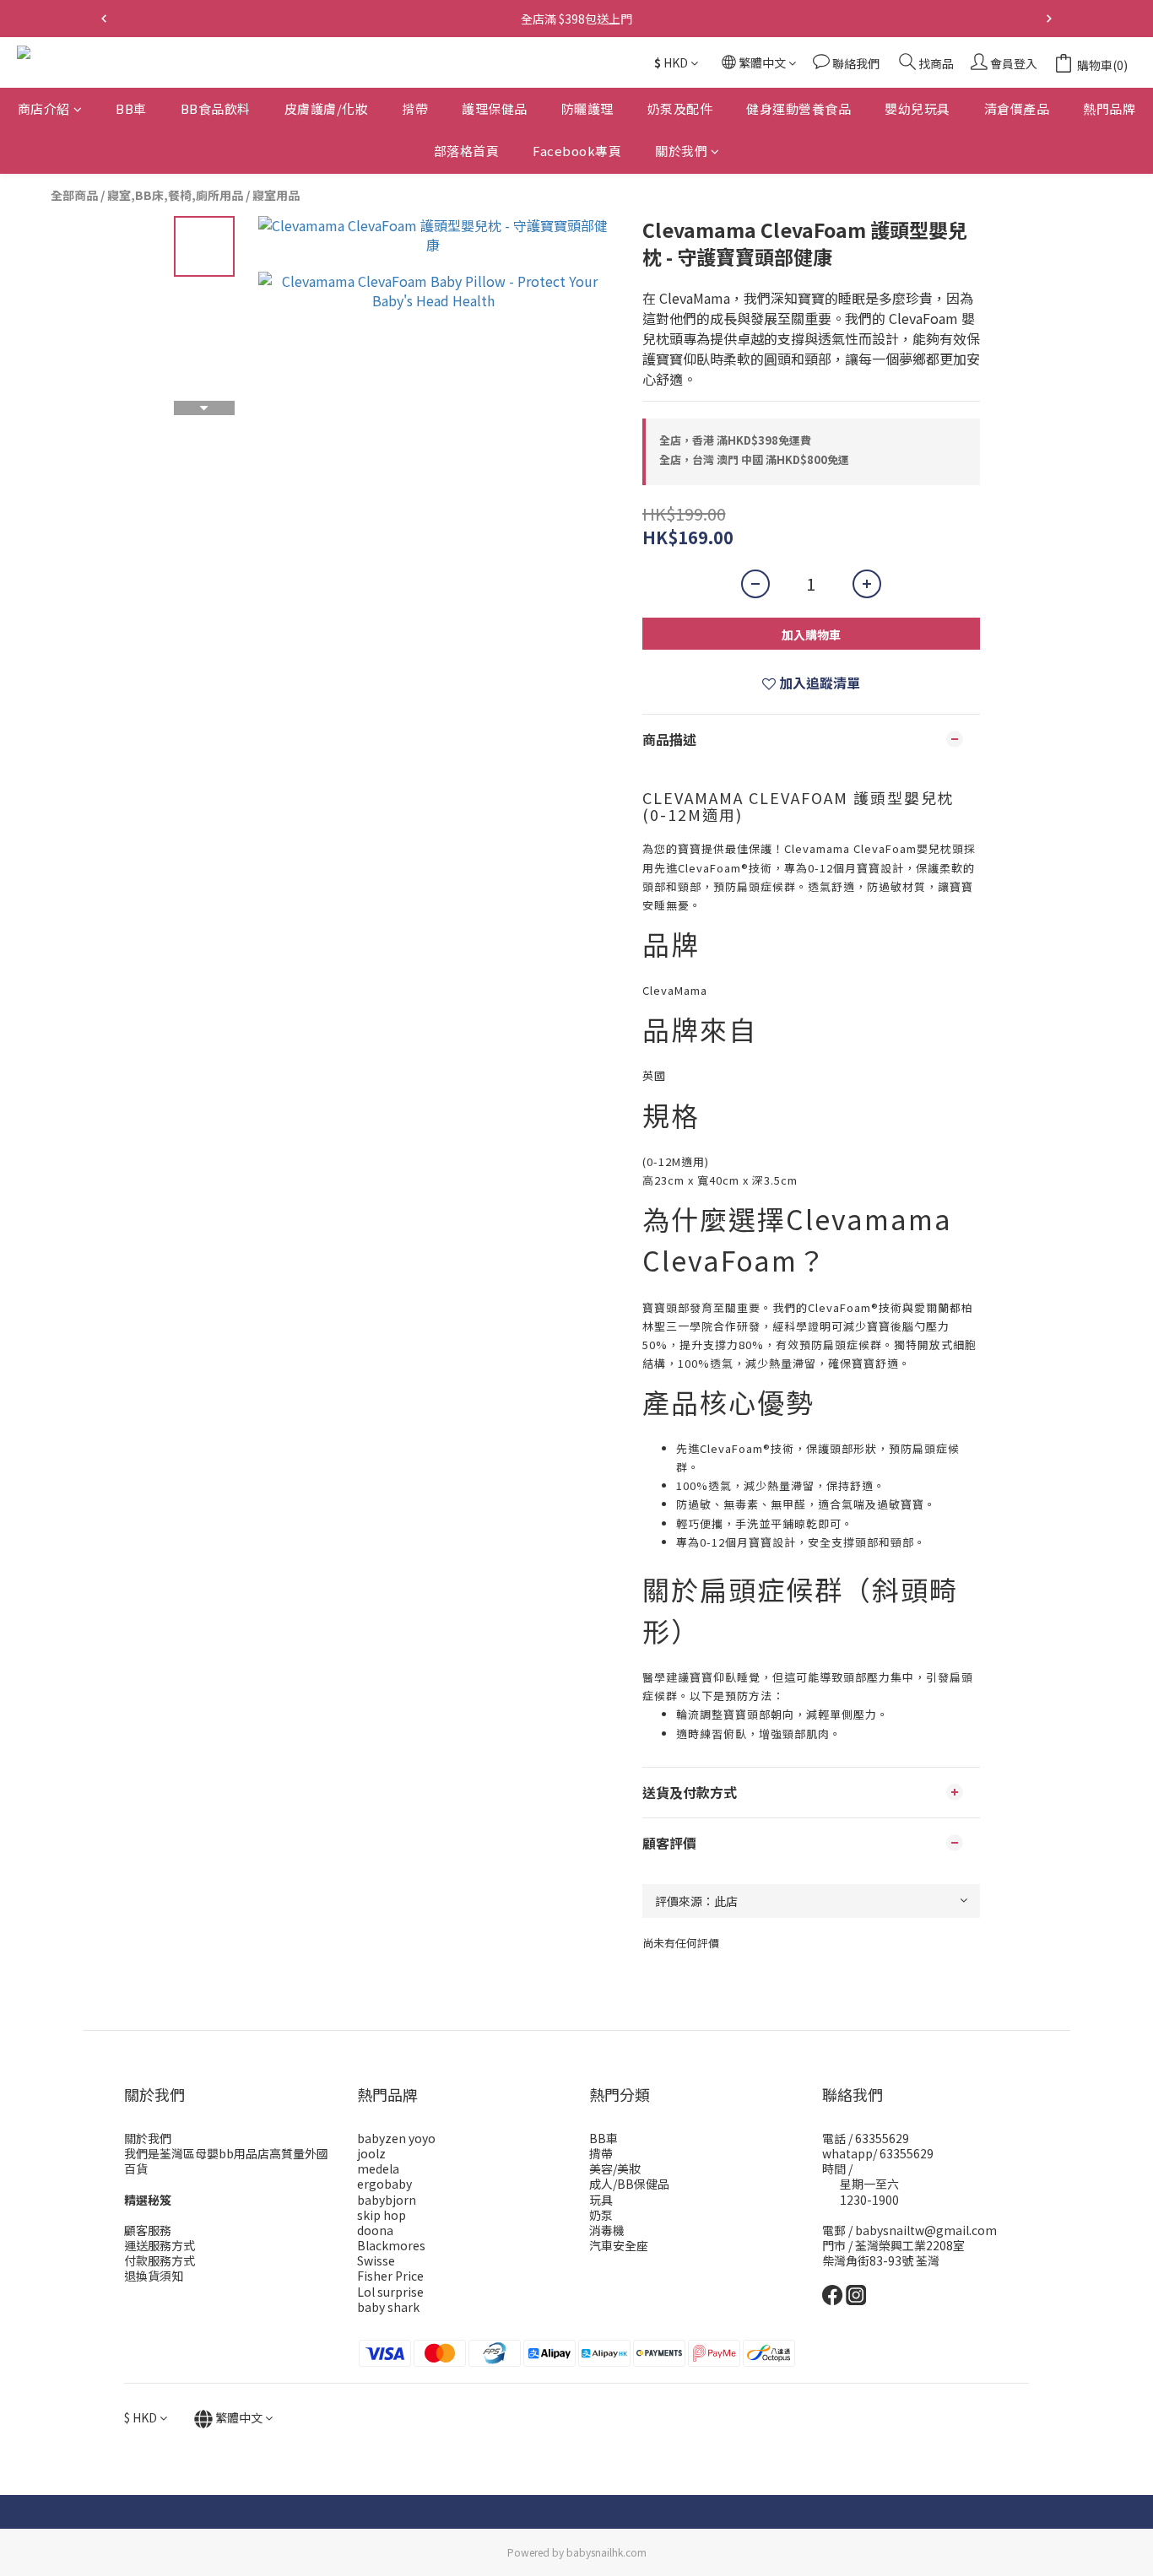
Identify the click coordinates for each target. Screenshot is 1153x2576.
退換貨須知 (154, 2276)
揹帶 (415, 108)
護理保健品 (495, 108)
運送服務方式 (160, 2245)
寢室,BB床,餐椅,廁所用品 (175, 195)
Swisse (376, 2260)
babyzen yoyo (396, 2138)
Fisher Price (390, 2276)
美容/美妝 (615, 2168)
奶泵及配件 (680, 108)
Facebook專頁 (577, 151)
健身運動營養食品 (798, 108)
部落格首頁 (467, 151)
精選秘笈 (148, 2200)
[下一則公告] (1049, 19)
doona (375, 2230)
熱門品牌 (1109, 108)
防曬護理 (587, 108)
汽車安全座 (619, 2245)
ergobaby (384, 2184)
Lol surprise (390, 2292)
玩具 (601, 2200)
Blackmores (391, 2245)
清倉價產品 (1017, 108)
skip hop (382, 2215)
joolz (371, 2153)
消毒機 (607, 2230)
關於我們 (681, 151)
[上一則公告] (104, 19)
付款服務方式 (160, 2260)
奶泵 (601, 2215)
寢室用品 (276, 195)
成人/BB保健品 (629, 2184)
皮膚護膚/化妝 (327, 108)
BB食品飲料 (216, 108)
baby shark (388, 2307)
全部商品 (74, 195)
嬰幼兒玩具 (918, 108)
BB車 (131, 108)
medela (378, 2168)
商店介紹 (44, 108)
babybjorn (387, 2200)
